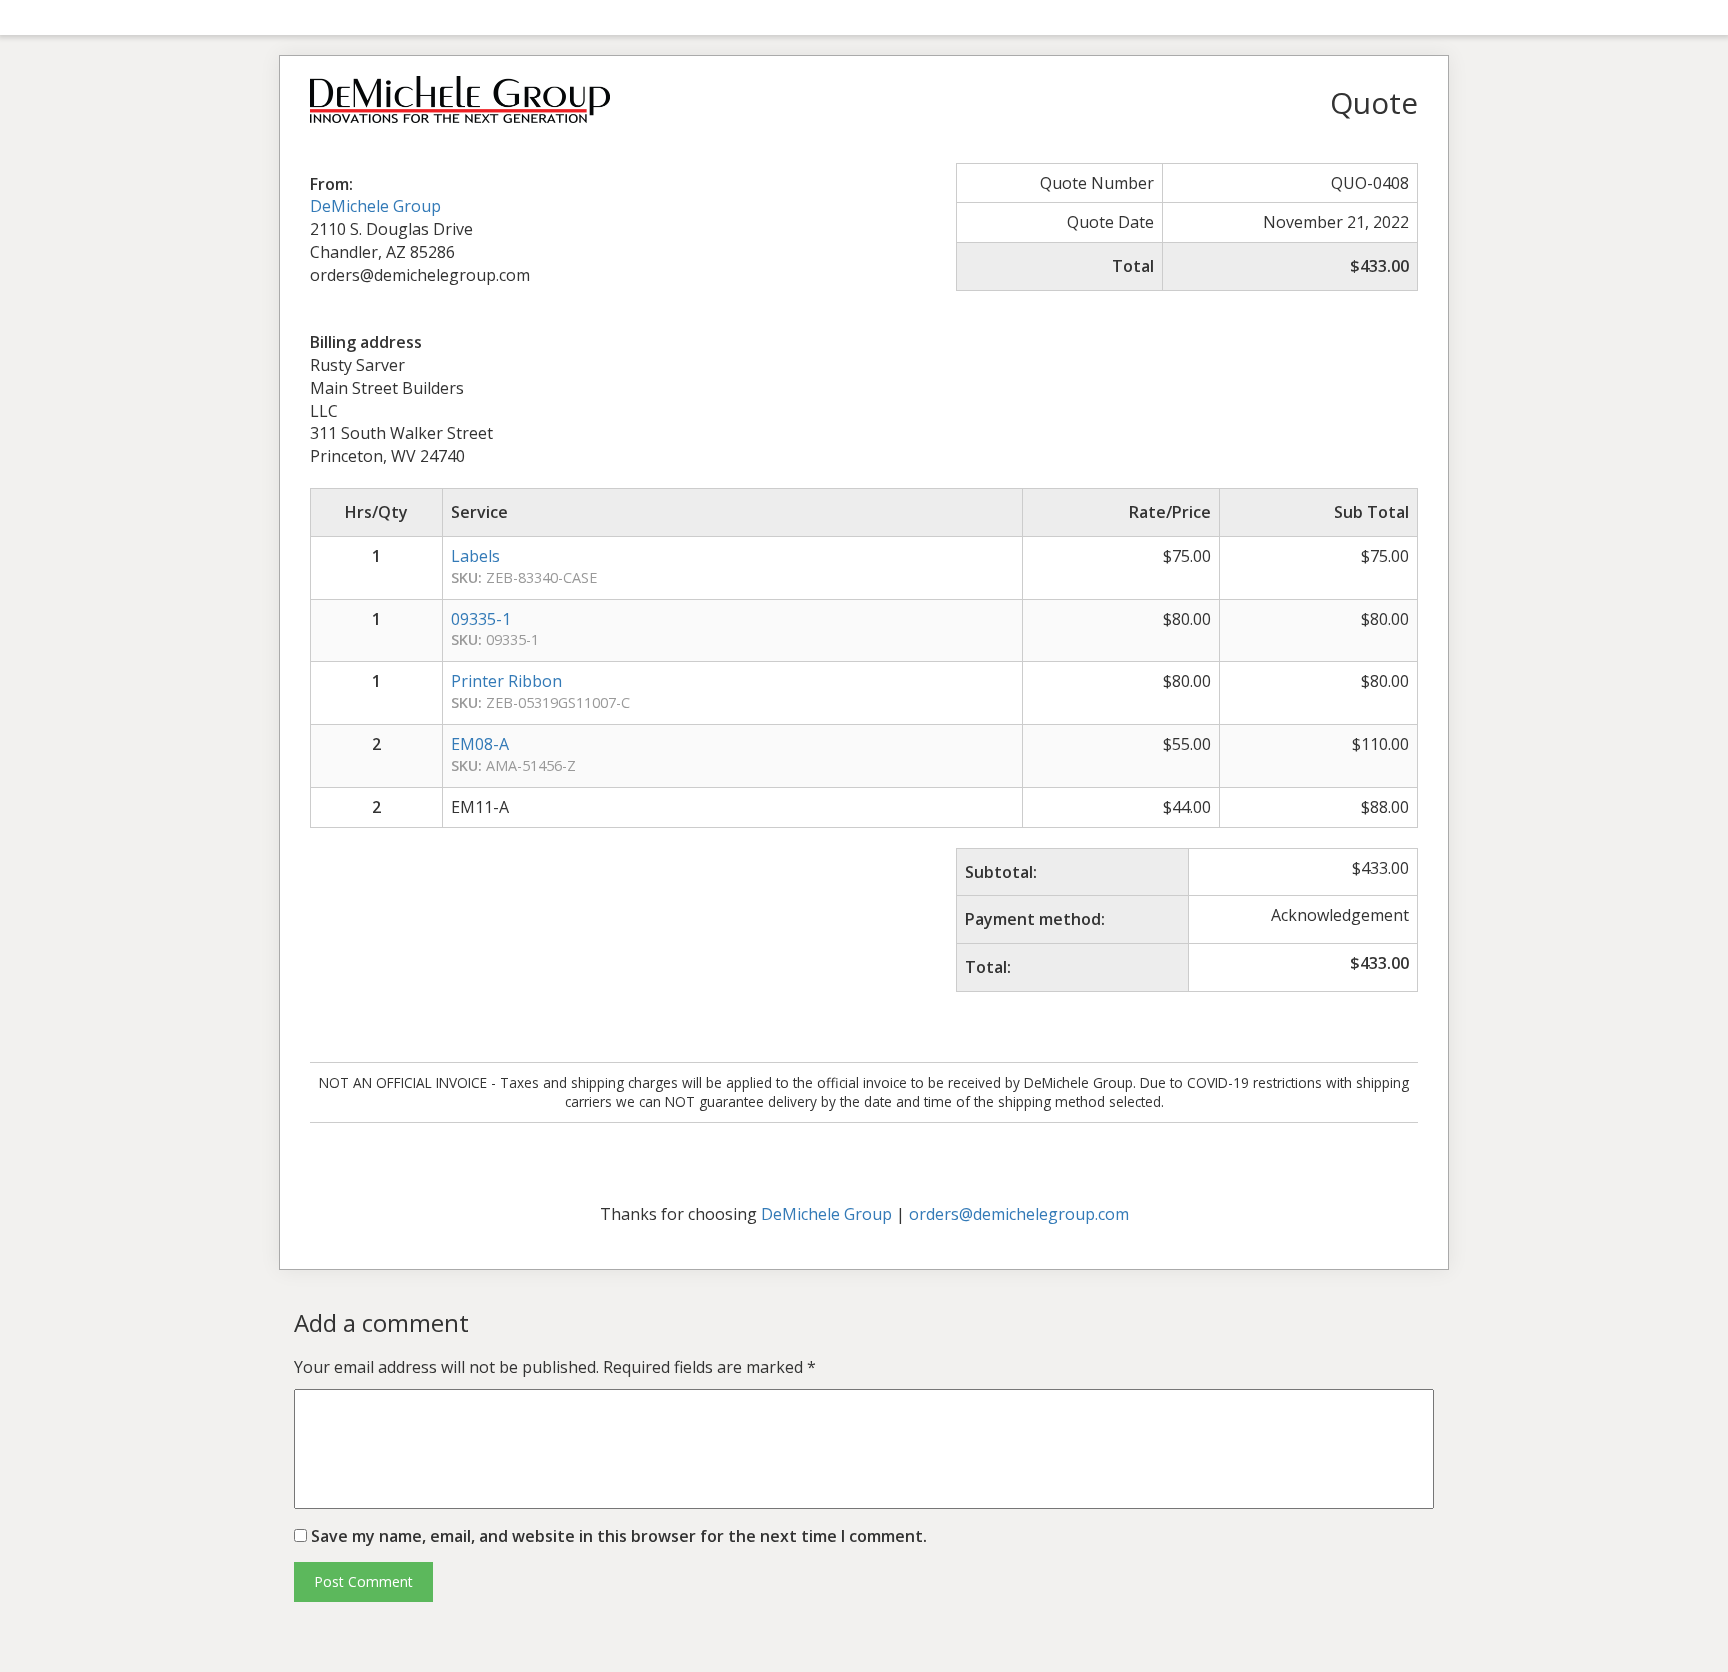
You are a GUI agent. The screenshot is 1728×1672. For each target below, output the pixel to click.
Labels (475, 556)
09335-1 (481, 619)
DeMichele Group (375, 206)
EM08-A (480, 744)
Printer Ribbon (506, 681)
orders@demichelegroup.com (1019, 1214)
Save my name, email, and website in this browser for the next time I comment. (619, 1536)
